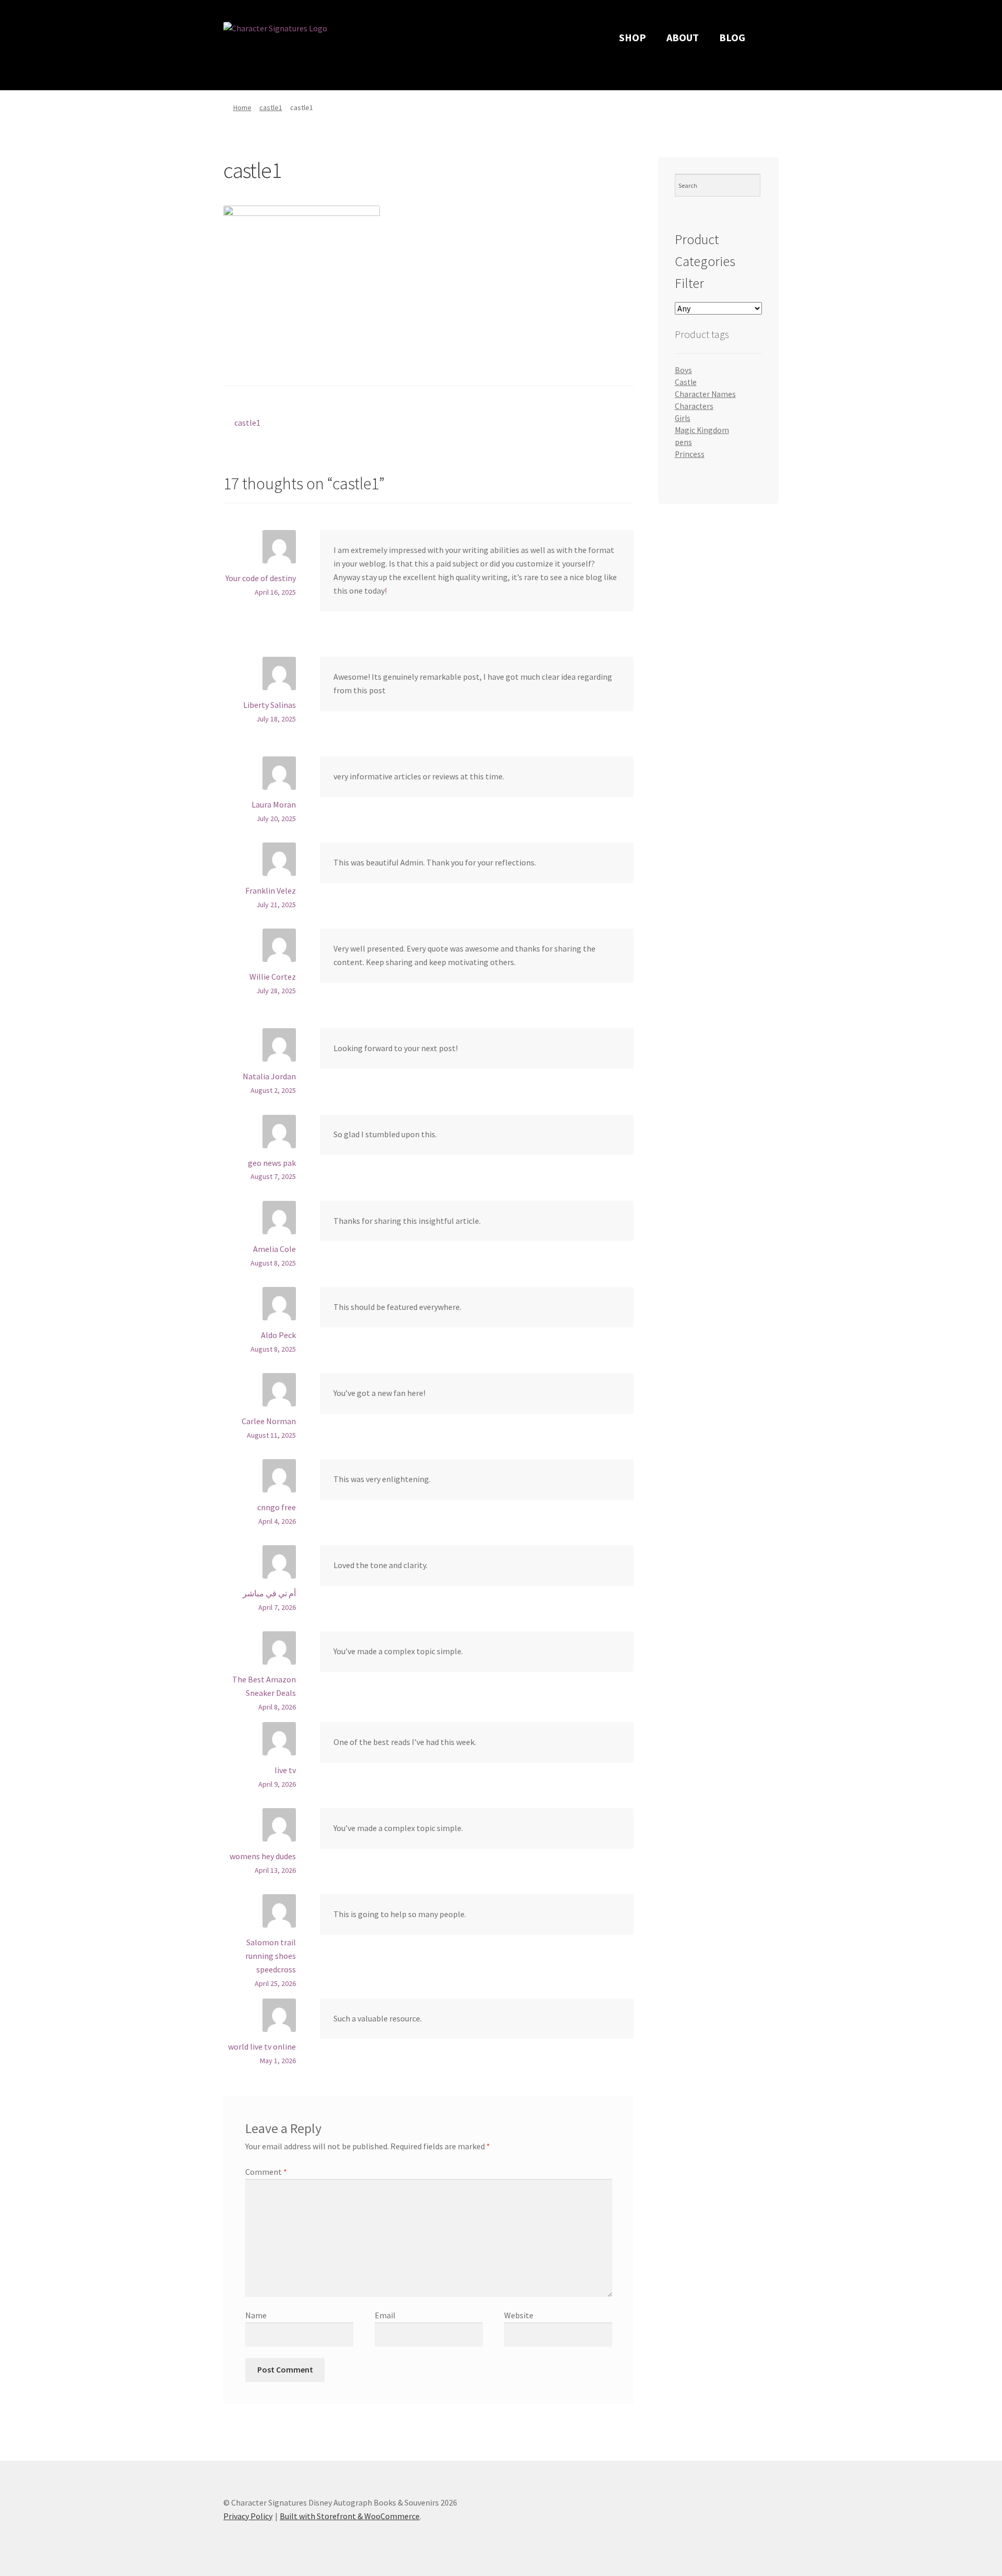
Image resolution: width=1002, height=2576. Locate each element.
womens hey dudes (263, 1856)
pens (683, 442)
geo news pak (272, 1163)
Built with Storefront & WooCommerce (350, 2516)
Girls (683, 418)
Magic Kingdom (702, 430)
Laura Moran (274, 804)
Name (256, 2315)
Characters (694, 406)
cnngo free (277, 1507)
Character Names (705, 394)
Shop (633, 37)
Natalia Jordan (269, 1076)
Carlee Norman (269, 1421)
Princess (690, 454)
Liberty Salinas (270, 705)
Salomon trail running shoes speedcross (271, 1956)
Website (519, 2315)
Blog (732, 37)
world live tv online (262, 2047)
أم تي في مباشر (269, 1593)
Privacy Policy (248, 2516)
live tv (285, 1770)
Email (385, 2315)
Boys (683, 370)
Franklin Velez (271, 890)
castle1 (271, 107)
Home (242, 107)
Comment (266, 2172)
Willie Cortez (273, 977)
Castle (686, 382)
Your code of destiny (261, 578)
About (683, 37)
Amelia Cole (275, 1249)
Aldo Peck (278, 1335)
